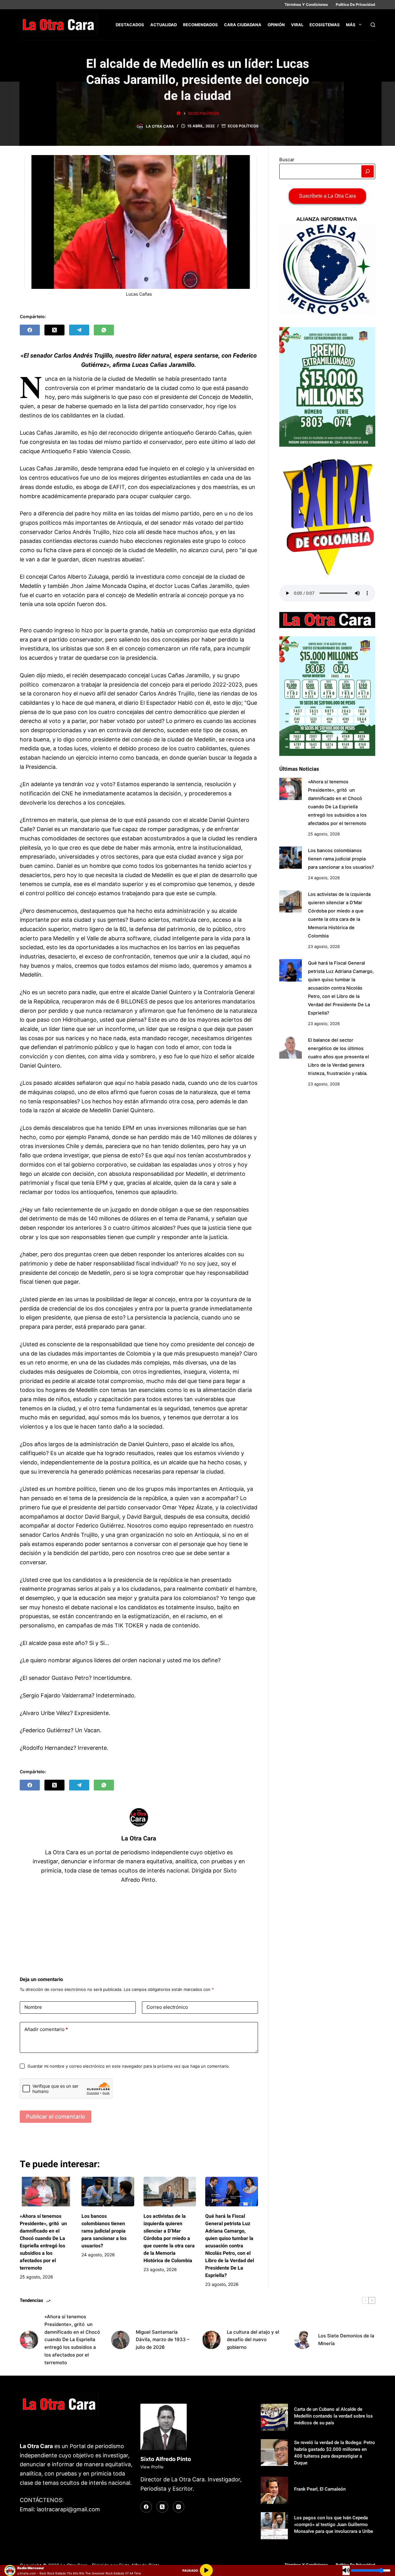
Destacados (130, 25)
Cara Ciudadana (243, 25)
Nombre (33, 2007)
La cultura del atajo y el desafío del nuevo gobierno (253, 2340)
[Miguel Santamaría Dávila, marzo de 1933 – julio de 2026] (120, 2340)
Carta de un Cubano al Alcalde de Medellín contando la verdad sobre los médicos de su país (333, 2416)
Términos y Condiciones (306, 4)
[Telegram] (79, 330)
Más (351, 25)
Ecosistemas (325, 25)
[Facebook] (30, 330)
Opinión (276, 25)
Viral (297, 25)
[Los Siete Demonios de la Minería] (303, 2340)
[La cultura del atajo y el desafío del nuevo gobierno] (211, 2340)
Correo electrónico (167, 2007)
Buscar (287, 160)
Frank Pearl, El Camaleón (320, 2489)
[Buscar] (373, 25)
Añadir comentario (46, 2029)
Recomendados (200, 25)
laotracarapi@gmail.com (68, 2509)
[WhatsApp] (104, 330)
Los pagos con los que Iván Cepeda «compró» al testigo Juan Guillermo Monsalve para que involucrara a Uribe (334, 2525)
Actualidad (164, 25)
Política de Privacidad (355, 4)
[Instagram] (179, 2507)
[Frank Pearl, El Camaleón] (274, 2490)
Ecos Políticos (243, 126)
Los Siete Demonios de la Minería (346, 2340)
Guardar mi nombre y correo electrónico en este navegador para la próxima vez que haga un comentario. (129, 2066)
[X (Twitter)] (54, 330)
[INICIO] (179, 113)
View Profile (152, 2467)
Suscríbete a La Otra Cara (327, 196)
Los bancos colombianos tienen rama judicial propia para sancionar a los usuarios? (104, 2231)
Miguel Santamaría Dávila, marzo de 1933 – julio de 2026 (163, 2340)
